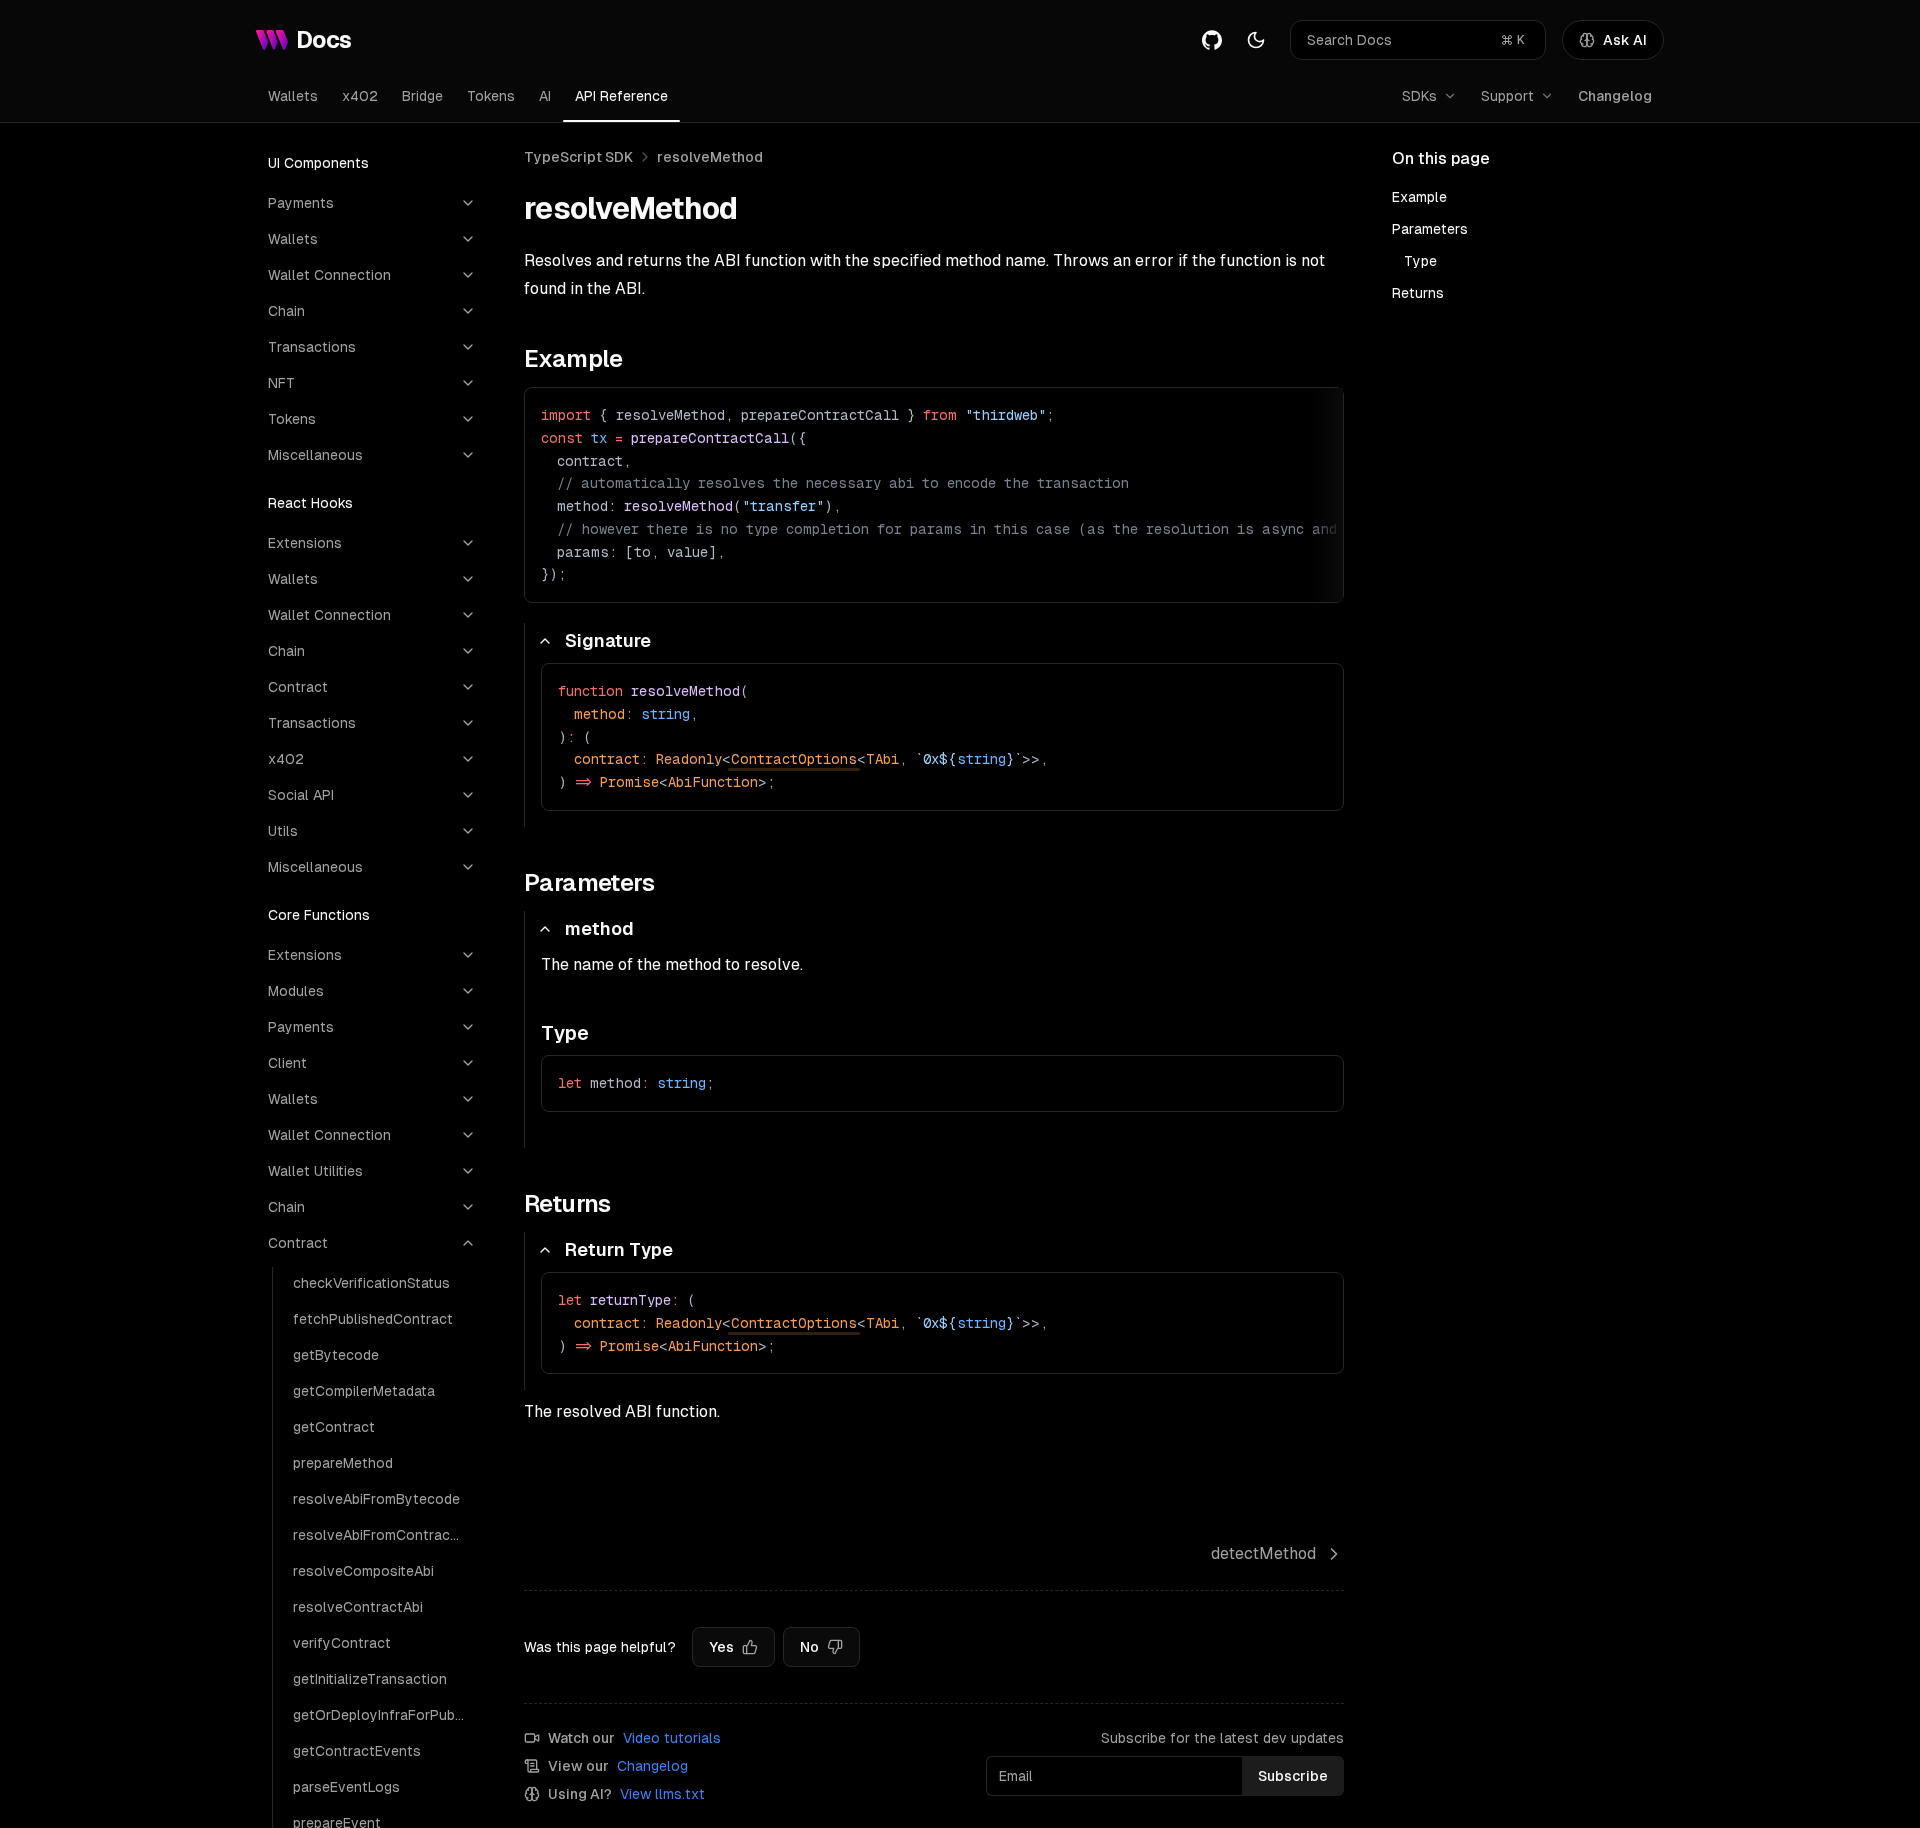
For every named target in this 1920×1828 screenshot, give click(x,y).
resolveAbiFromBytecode (376, 1499)
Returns (1418, 293)
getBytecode (336, 1355)
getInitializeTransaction (370, 1679)
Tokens (491, 96)
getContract (334, 1427)
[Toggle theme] (1256, 40)
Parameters (1430, 229)
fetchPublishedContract (373, 1319)
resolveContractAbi (358, 1607)
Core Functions (319, 915)
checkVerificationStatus (371, 1283)
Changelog (1615, 96)
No (809, 1647)
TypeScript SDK (578, 157)
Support (1507, 96)
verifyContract (342, 1643)
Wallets (293, 96)
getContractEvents (357, 1751)
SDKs (1419, 96)
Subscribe (1293, 1776)
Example (1419, 197)
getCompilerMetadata (364, 1391)
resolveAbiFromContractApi (384, 1535)
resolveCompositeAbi (363, 1571)
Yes (721, 1647)
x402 (360, 96)
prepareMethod (343, 1463)
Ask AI (1625, 40)
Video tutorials (672, 1738)
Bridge (422, 96)
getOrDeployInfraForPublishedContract (384, 1715)
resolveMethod (710, 157)
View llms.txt (662, 1794)
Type (1420, 261)
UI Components (318, 163)
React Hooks (310, 503)
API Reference (621, 96)
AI (545, 96)
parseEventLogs (346, 1787)
